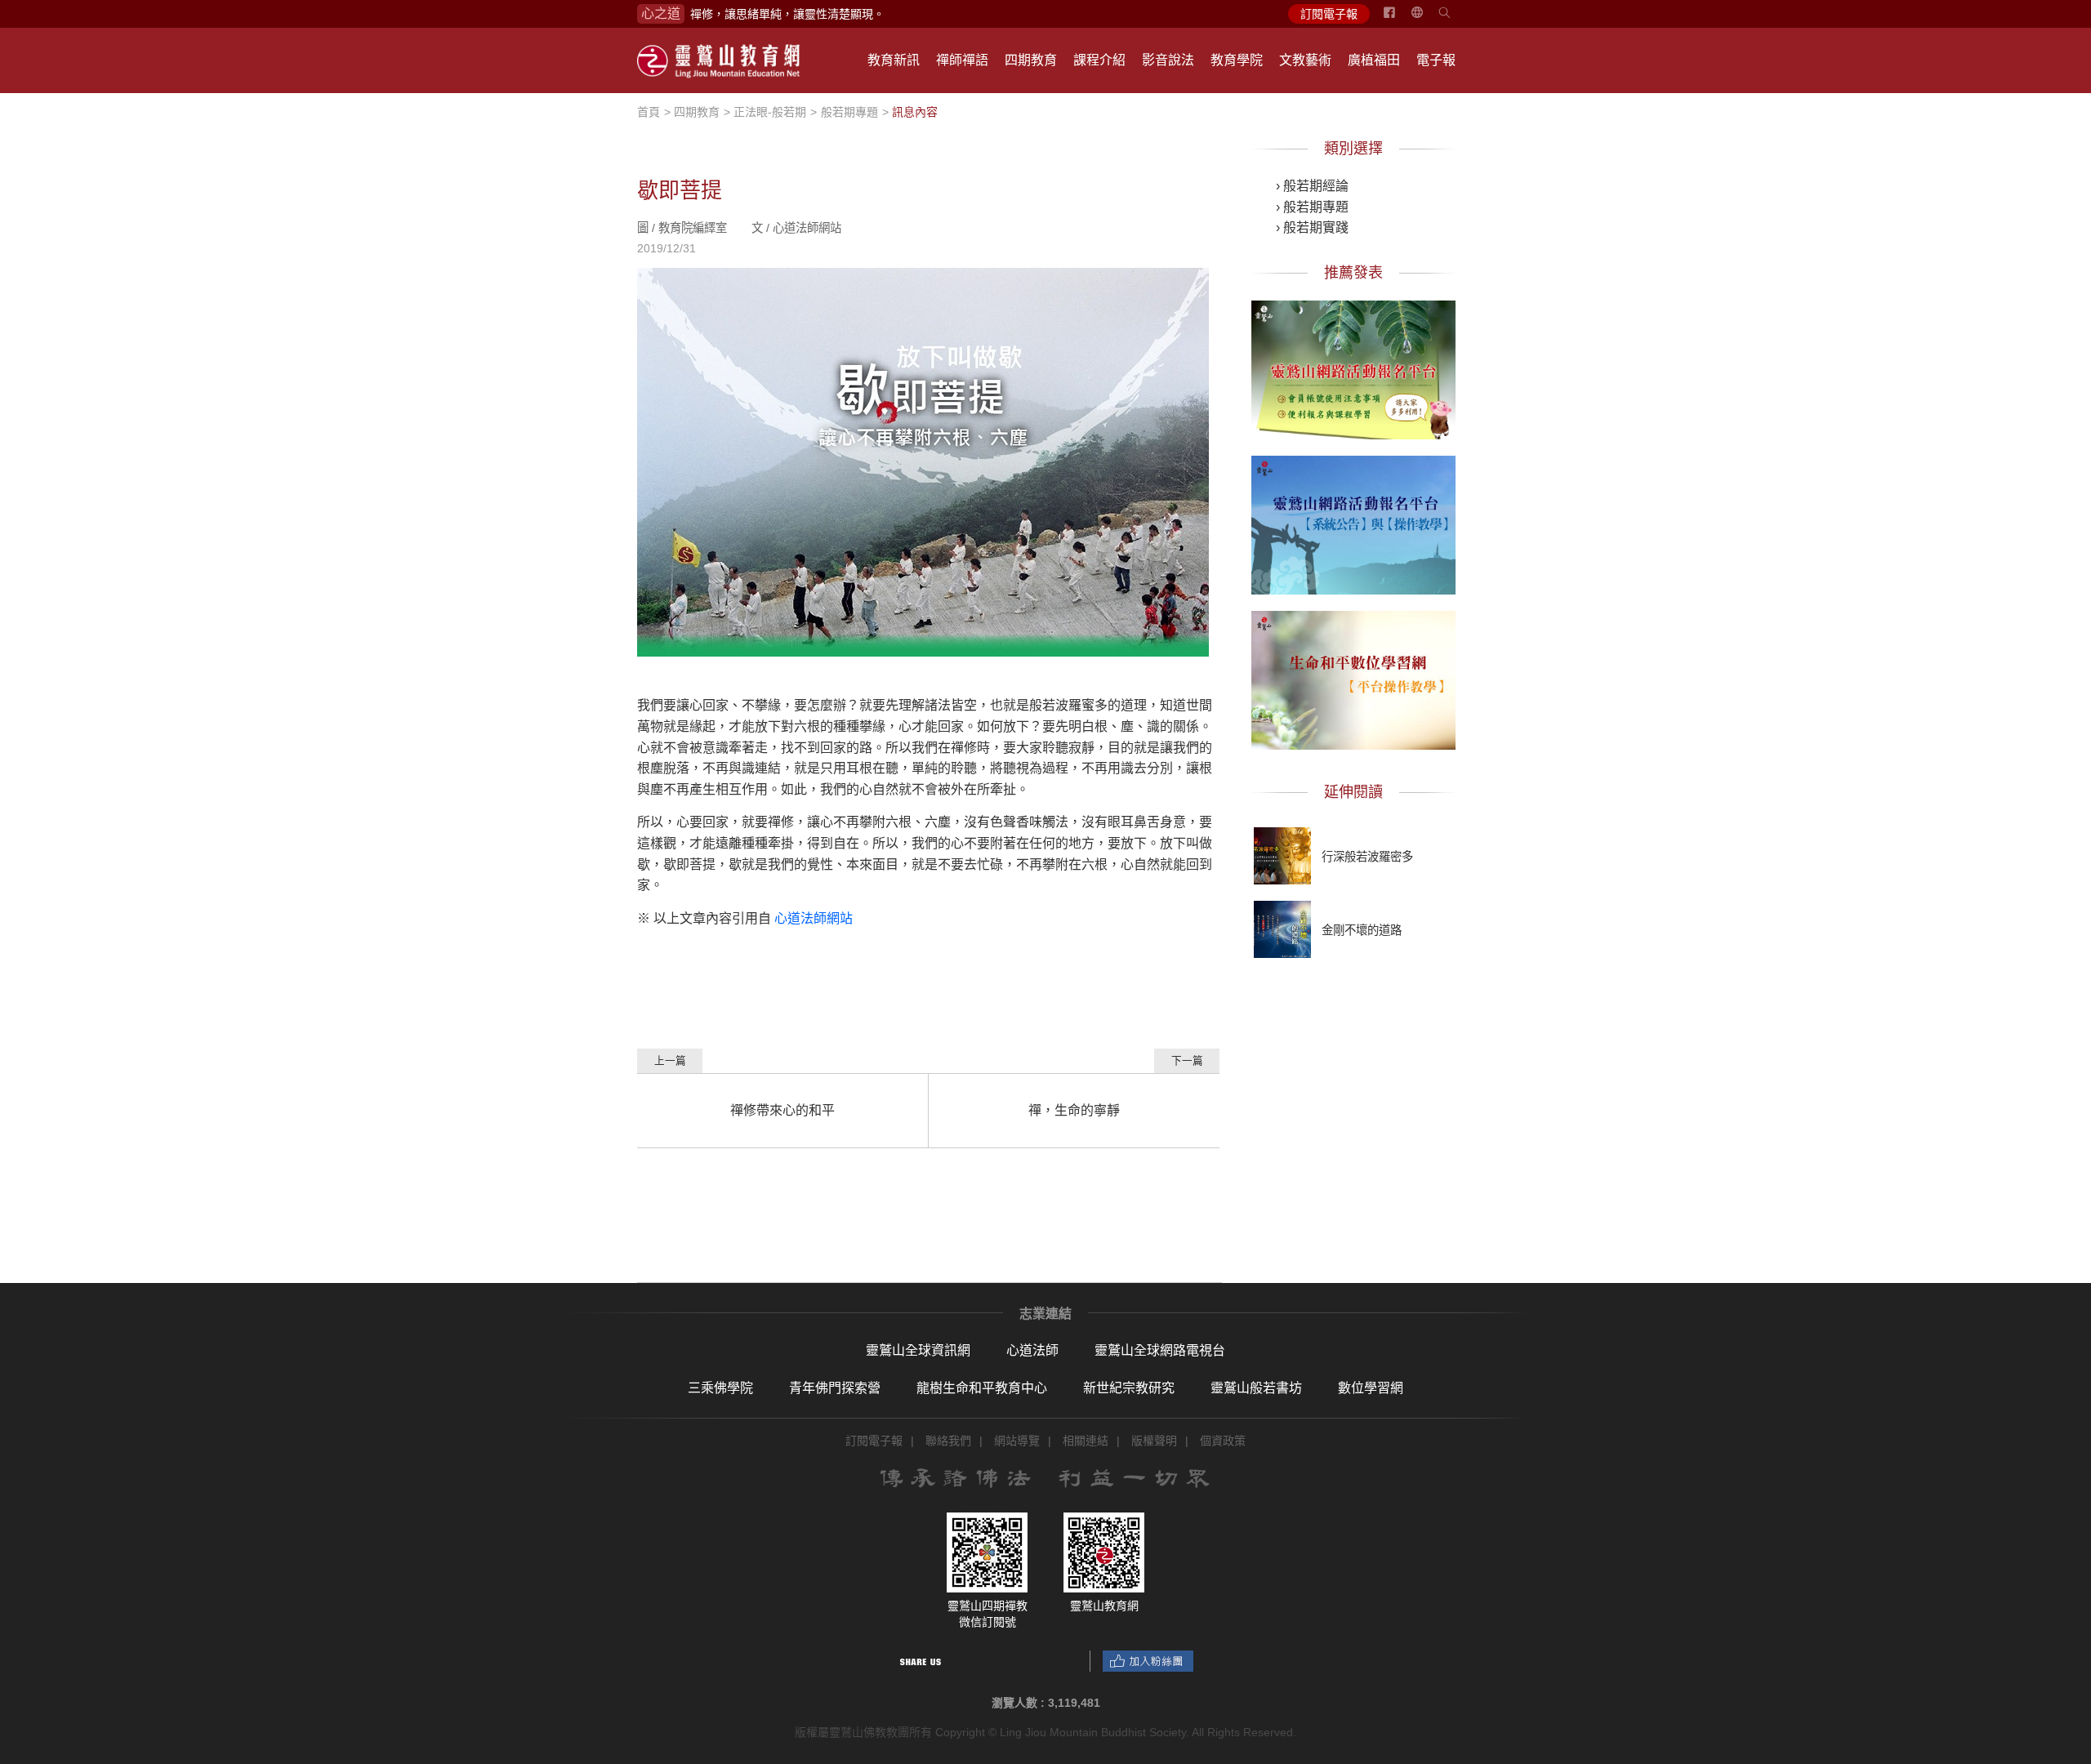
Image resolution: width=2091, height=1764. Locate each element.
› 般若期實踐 (1312, 227)
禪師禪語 (962, 60)
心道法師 (1032, 1350)
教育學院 (1237, 60)
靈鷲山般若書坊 (1256, 1388)
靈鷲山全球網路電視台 (1160, 1350)
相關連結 (1086, 1441)
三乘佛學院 (720, 1388)
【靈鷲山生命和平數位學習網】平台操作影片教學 (1353, 677)
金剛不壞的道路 (1362, 930)
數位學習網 (1371, 1388)
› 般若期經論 (1312, 186)
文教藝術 (1305, 60)
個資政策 (1223, 1441)
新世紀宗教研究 (1129, 1388)
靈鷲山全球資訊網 (918, 1350)
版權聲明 (1154, 1441)
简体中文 (1427, 19)
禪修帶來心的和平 (782, 1110)
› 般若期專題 (1312, 207)
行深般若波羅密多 (1367, 857)
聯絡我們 (948, 1441)
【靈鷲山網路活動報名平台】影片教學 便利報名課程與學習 (1353, 367)
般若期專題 (849, 112)
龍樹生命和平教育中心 (982, 1388)
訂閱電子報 (1329, 14)
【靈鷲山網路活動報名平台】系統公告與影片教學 (1353, 522)
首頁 (649, 112)
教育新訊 (894, 60)
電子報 (1436, 60)
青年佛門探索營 (835, 1388)
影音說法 (1168, 60)
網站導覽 (1017, 1441)
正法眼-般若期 (770, 112)
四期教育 (1031, 60)
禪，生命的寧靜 (1074, 1110)
